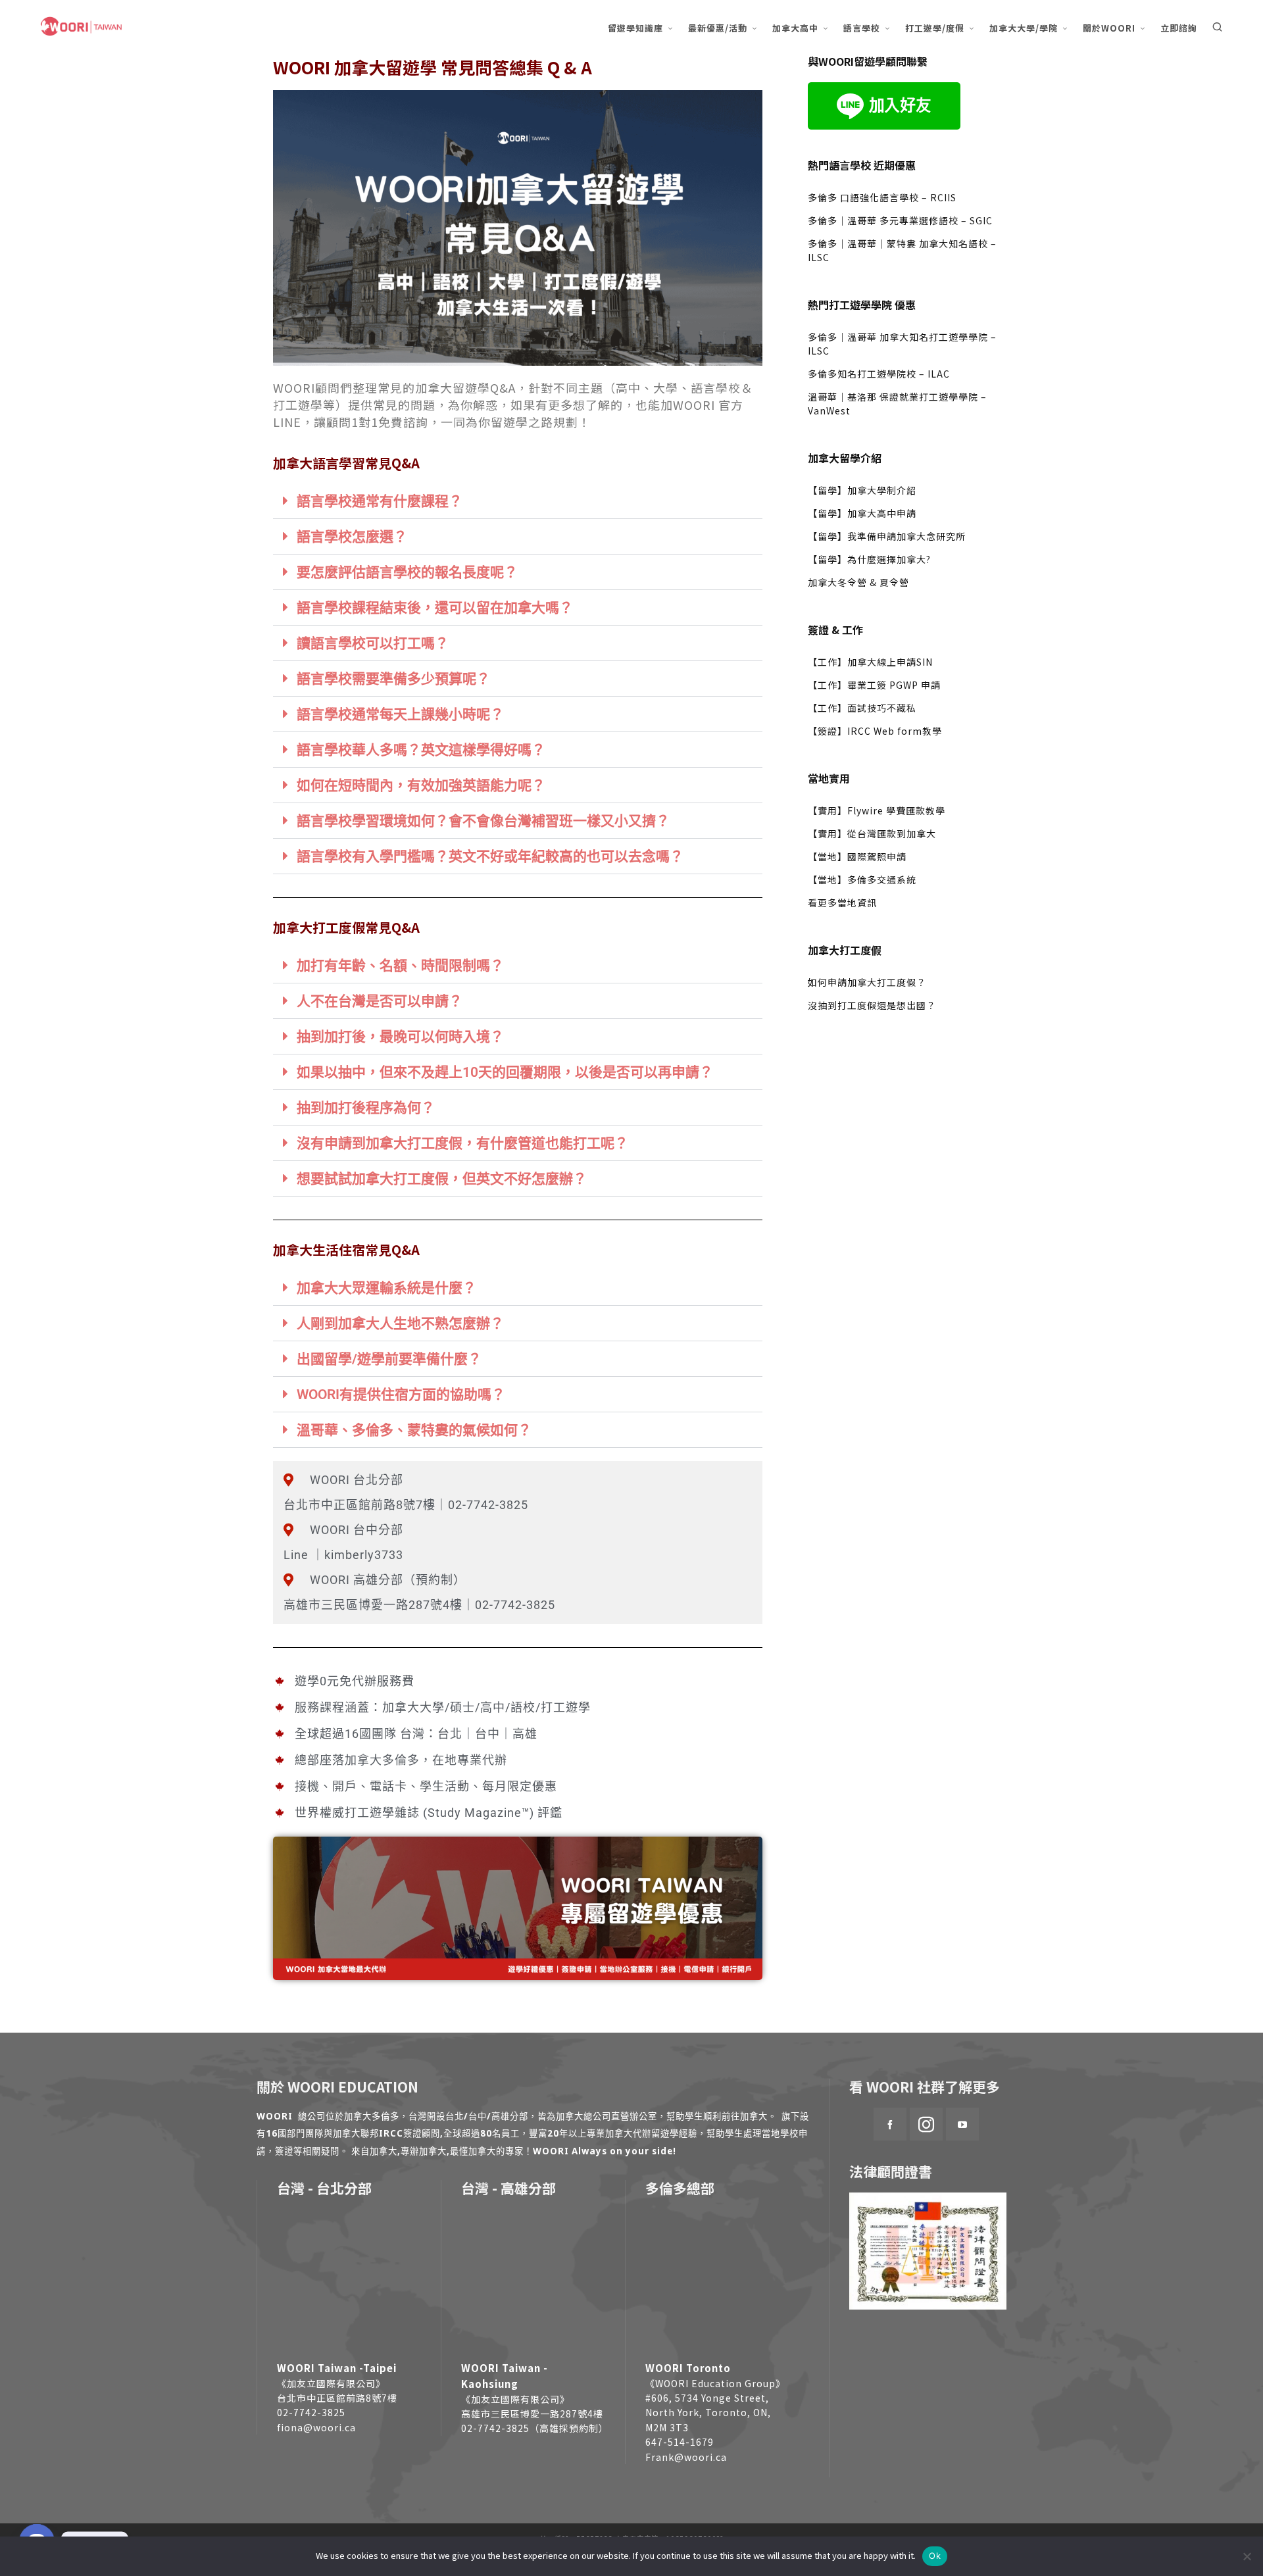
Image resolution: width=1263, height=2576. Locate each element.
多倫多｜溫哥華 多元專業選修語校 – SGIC (900, 220)
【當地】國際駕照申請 (857, 856)
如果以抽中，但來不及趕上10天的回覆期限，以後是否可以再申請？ (505, 1072)
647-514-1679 (680, 2442)
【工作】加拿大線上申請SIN (870, 662)
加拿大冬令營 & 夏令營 (858, 582)
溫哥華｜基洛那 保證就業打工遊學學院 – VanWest (897, 404)
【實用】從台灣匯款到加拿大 (872, 833)
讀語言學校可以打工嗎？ (373, 643)
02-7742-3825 (311, 2412)
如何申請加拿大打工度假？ (867, 982)
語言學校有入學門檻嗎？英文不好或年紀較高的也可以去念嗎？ (490, 856)
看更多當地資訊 (842, 903)
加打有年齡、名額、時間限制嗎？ (400, 966)
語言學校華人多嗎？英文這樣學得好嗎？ (421, 750)
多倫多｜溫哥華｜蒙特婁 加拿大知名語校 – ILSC (902, 250)
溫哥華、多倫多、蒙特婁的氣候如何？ (414, 1430)
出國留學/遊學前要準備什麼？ (389, 1359)
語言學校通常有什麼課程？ (380, 501)
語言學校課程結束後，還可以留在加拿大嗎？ (435, 608)
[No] (1247, 2556)
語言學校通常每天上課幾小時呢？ (400, 714)
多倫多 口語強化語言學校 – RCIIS (882, 197)
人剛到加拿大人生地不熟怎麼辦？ (400, 1324)
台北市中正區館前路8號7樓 (337, 2398)
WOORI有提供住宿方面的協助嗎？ (401, 1395)
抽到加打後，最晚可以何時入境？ (400, 1037)
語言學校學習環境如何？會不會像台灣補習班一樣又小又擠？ (483, 821)
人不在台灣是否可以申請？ (380, 1001)
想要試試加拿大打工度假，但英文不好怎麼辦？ (442, 1179)
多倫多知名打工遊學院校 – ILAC (879, 374)
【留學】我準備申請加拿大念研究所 (887, 536)
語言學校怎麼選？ (352, 537)
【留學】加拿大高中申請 (862, 513)
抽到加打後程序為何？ (366, 1108)
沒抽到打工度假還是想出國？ (872, 1005)
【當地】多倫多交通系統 (862, 879)
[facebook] (890, 2124)
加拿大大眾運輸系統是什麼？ (386, 1288)
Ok (935, 2556)
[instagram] (926, 2124)
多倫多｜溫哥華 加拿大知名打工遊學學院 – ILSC (902, 344)
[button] (518, 501)
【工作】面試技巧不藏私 (862, 708)
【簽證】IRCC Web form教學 (875, 731)
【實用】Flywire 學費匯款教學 (877, 810)
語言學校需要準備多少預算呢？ (393, 679)
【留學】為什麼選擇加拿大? (869, 559)
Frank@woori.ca (686, 2457)
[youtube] (962, 2124)
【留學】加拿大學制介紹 (862, 490)
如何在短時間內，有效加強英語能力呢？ (421, 785)
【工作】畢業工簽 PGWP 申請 (874, 685)
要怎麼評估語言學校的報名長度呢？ (407, 572)
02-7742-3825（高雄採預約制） (535, 2428)
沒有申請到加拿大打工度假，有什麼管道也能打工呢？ (462, 1143)
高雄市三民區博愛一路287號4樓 (532, 2414)
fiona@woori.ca (316, 2427)
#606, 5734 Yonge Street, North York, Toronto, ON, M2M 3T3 (708, 2413)
